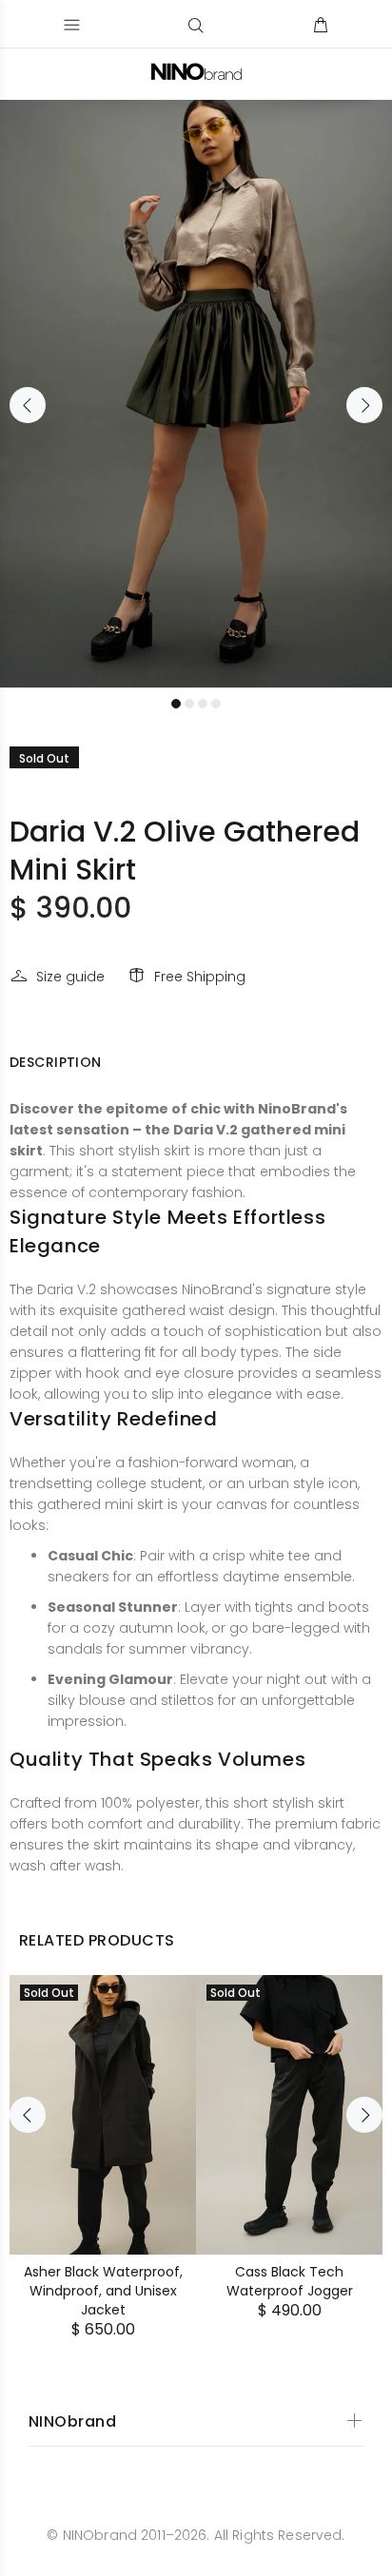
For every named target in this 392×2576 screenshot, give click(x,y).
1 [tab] (176, 704)
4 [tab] (216, 704)
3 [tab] (203, 704)
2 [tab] (189, 704)
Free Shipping (200, 977)
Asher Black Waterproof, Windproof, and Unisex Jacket (103, 2291)
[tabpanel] (196, 394)
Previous (28, 405)
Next (364, 405)
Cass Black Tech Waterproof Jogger (290, 2281)
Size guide (70, 977)
